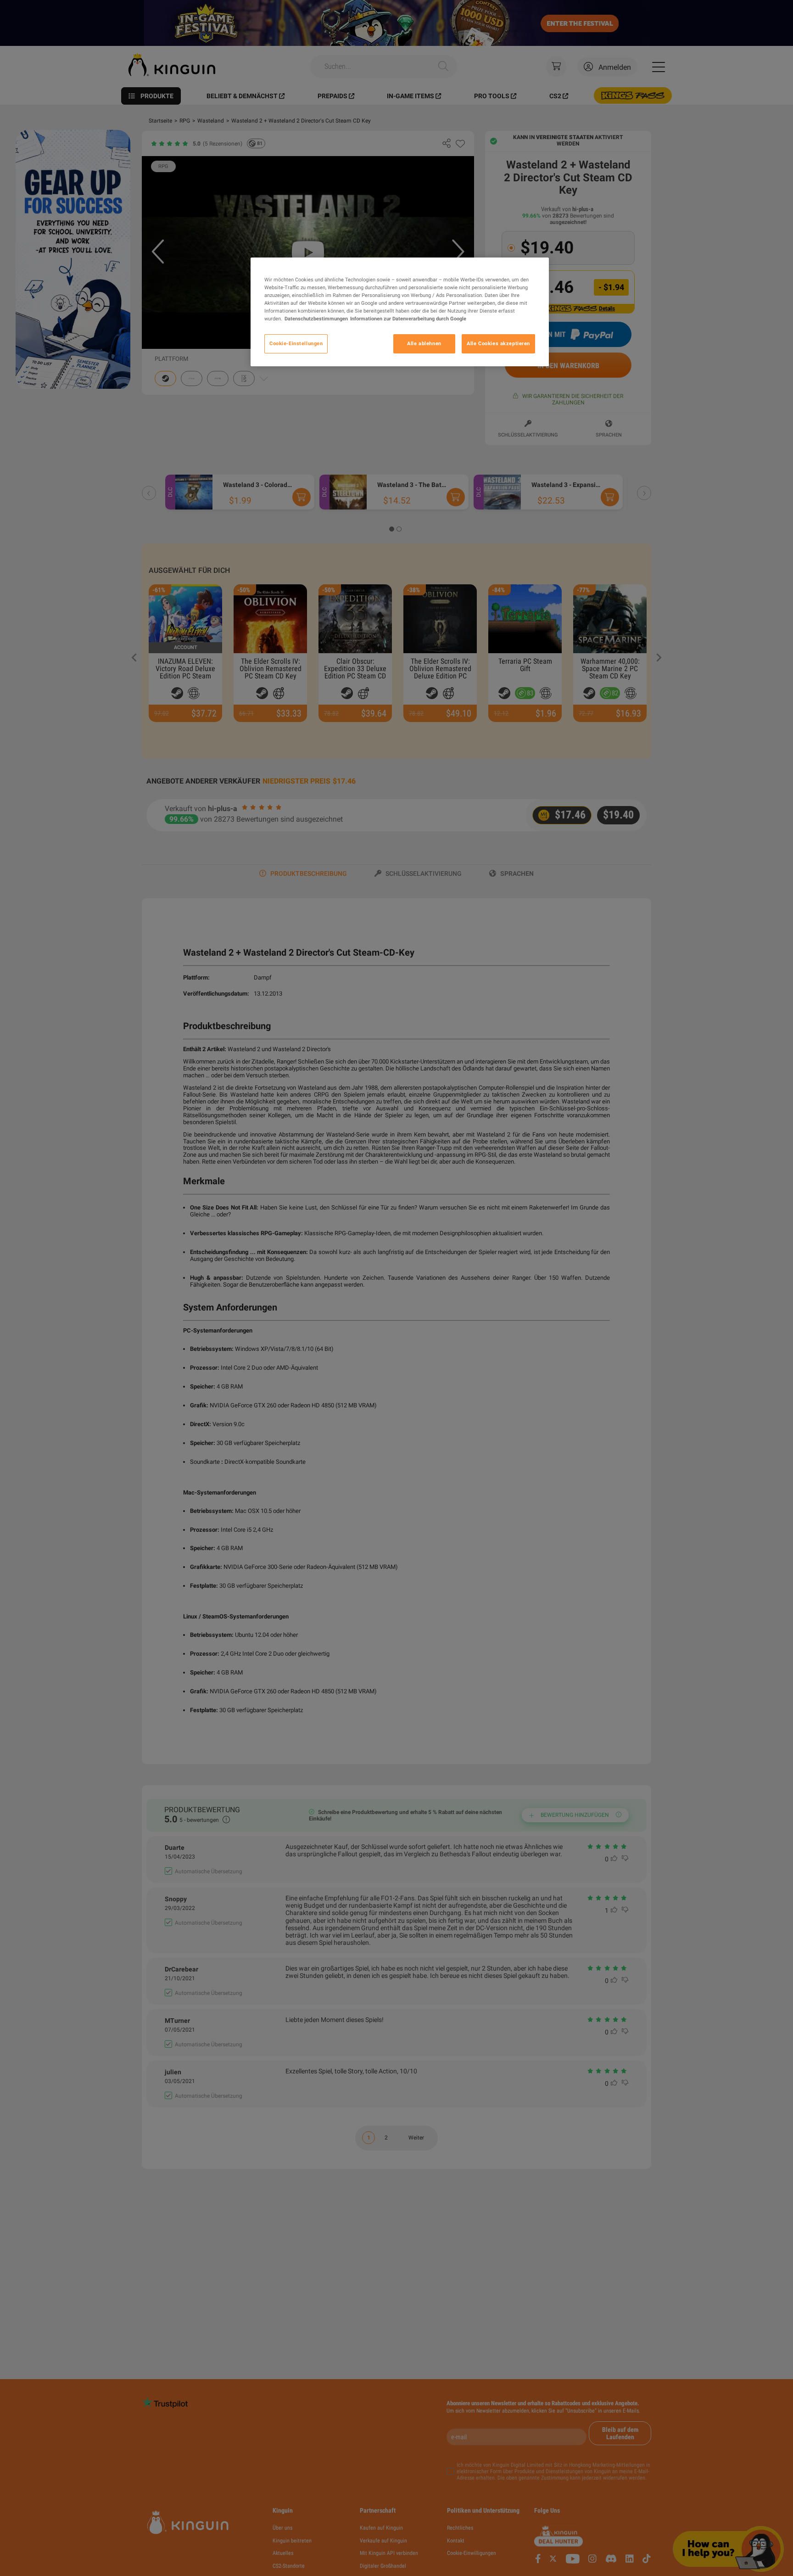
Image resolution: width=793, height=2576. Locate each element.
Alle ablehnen (424, 344)
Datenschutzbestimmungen (316, 319)
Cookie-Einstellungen (296, 344)
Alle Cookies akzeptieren (498, 344)
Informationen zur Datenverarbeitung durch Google (408, 319)
